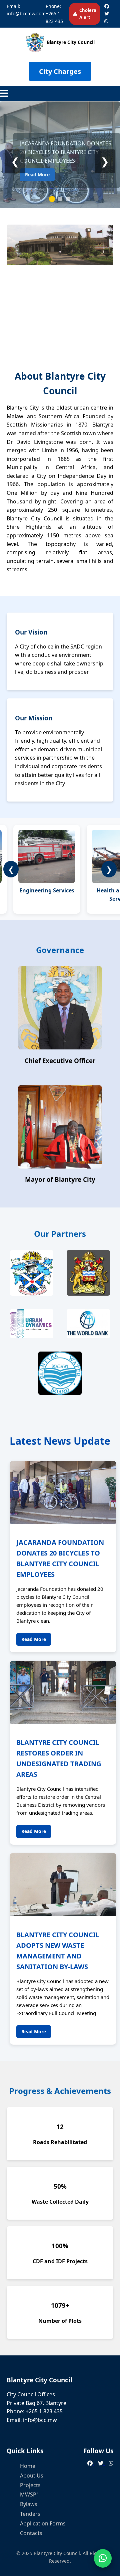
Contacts (31, 2533)
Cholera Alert (88, 14)
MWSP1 (30, 2494)
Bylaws (29, 2504)
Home (28, 2466)
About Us (32, 2476)
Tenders (30, 2514)
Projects (30, 2485)
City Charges (60, 71)
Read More (37, 175)
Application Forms (43, 2523)
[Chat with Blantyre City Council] (103, 2558)
